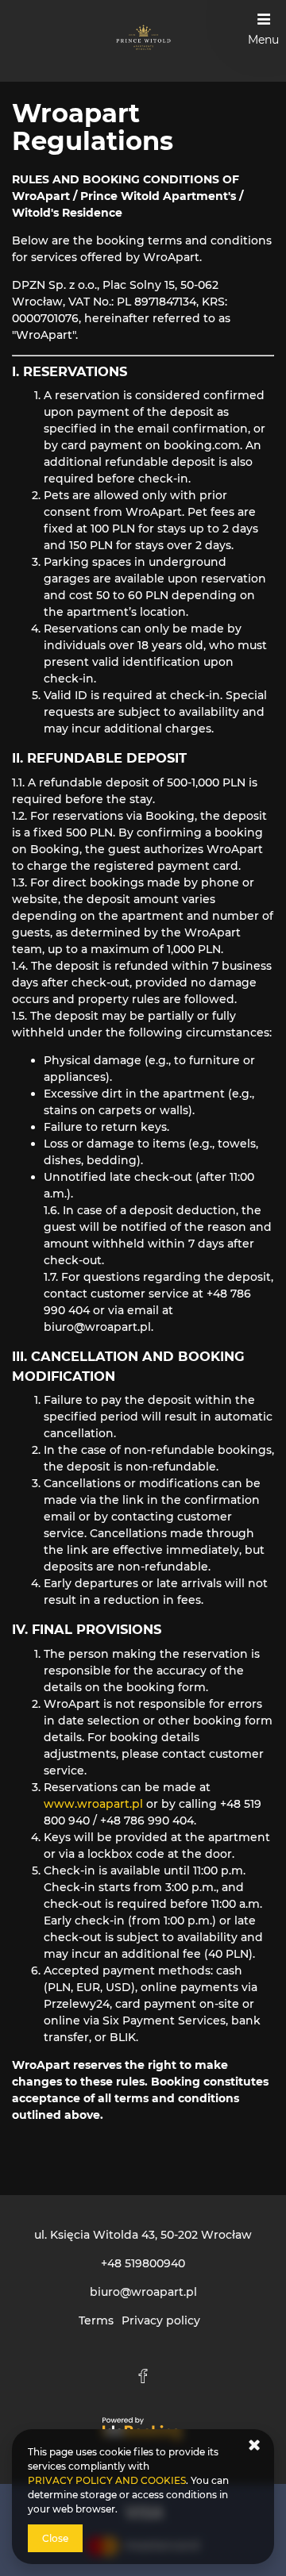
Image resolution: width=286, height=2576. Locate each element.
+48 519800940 (143, 2263)
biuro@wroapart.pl (143, 2292)
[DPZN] (143, 41)
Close (55, 2538)
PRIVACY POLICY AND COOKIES (107, 2480)
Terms (96, 2320)
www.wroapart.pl (93, 1804)
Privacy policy (161, 2320)
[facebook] (143, 2376)
